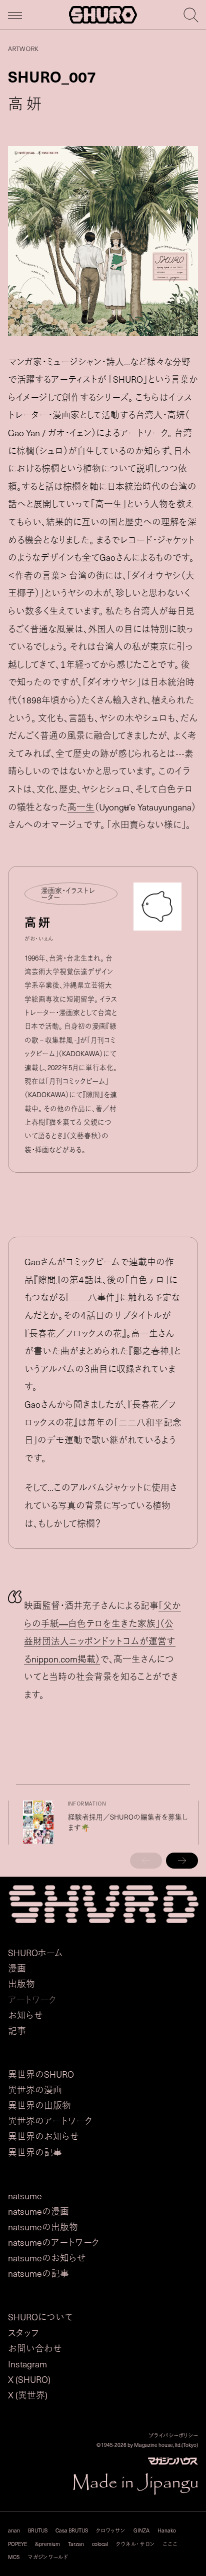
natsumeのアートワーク (54, 2242)
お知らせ (25, 2015)
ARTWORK (23, 49)
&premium (47, 2544)
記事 (17, 2031)
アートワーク (32, 2000)
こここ (170, 2544)
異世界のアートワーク (50, 2121)
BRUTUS (38, 2530)
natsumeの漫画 (38, 2211)
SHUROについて (40, 2317)
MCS (14, 2557)
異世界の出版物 (39, 2105)
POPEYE (17, 2544)
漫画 (17, 1968)
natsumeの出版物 (43, 2227)
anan (14, 2530)
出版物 (21, 1984)
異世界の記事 (35, 2152)
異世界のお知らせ (43, 2136)
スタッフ (23, 2333)
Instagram (27, 2364)
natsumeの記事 (38, 2273)
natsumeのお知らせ (47, 2258)
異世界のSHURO (41, 2074)
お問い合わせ (35, 2348)
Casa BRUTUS (72, 2530)
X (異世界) (28, 2395)
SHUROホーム (35, 1953)
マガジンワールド (48, 2557)
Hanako (167, 2530)
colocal (100, 2544)
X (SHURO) (29, 2379)
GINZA (141, 2530)
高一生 (81, 807)
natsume (25, 2196)
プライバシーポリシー (173, 2435)
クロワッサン (111, 2530)
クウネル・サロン (135, 2544)
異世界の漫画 (35, 2090)
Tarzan (76, 2544)
